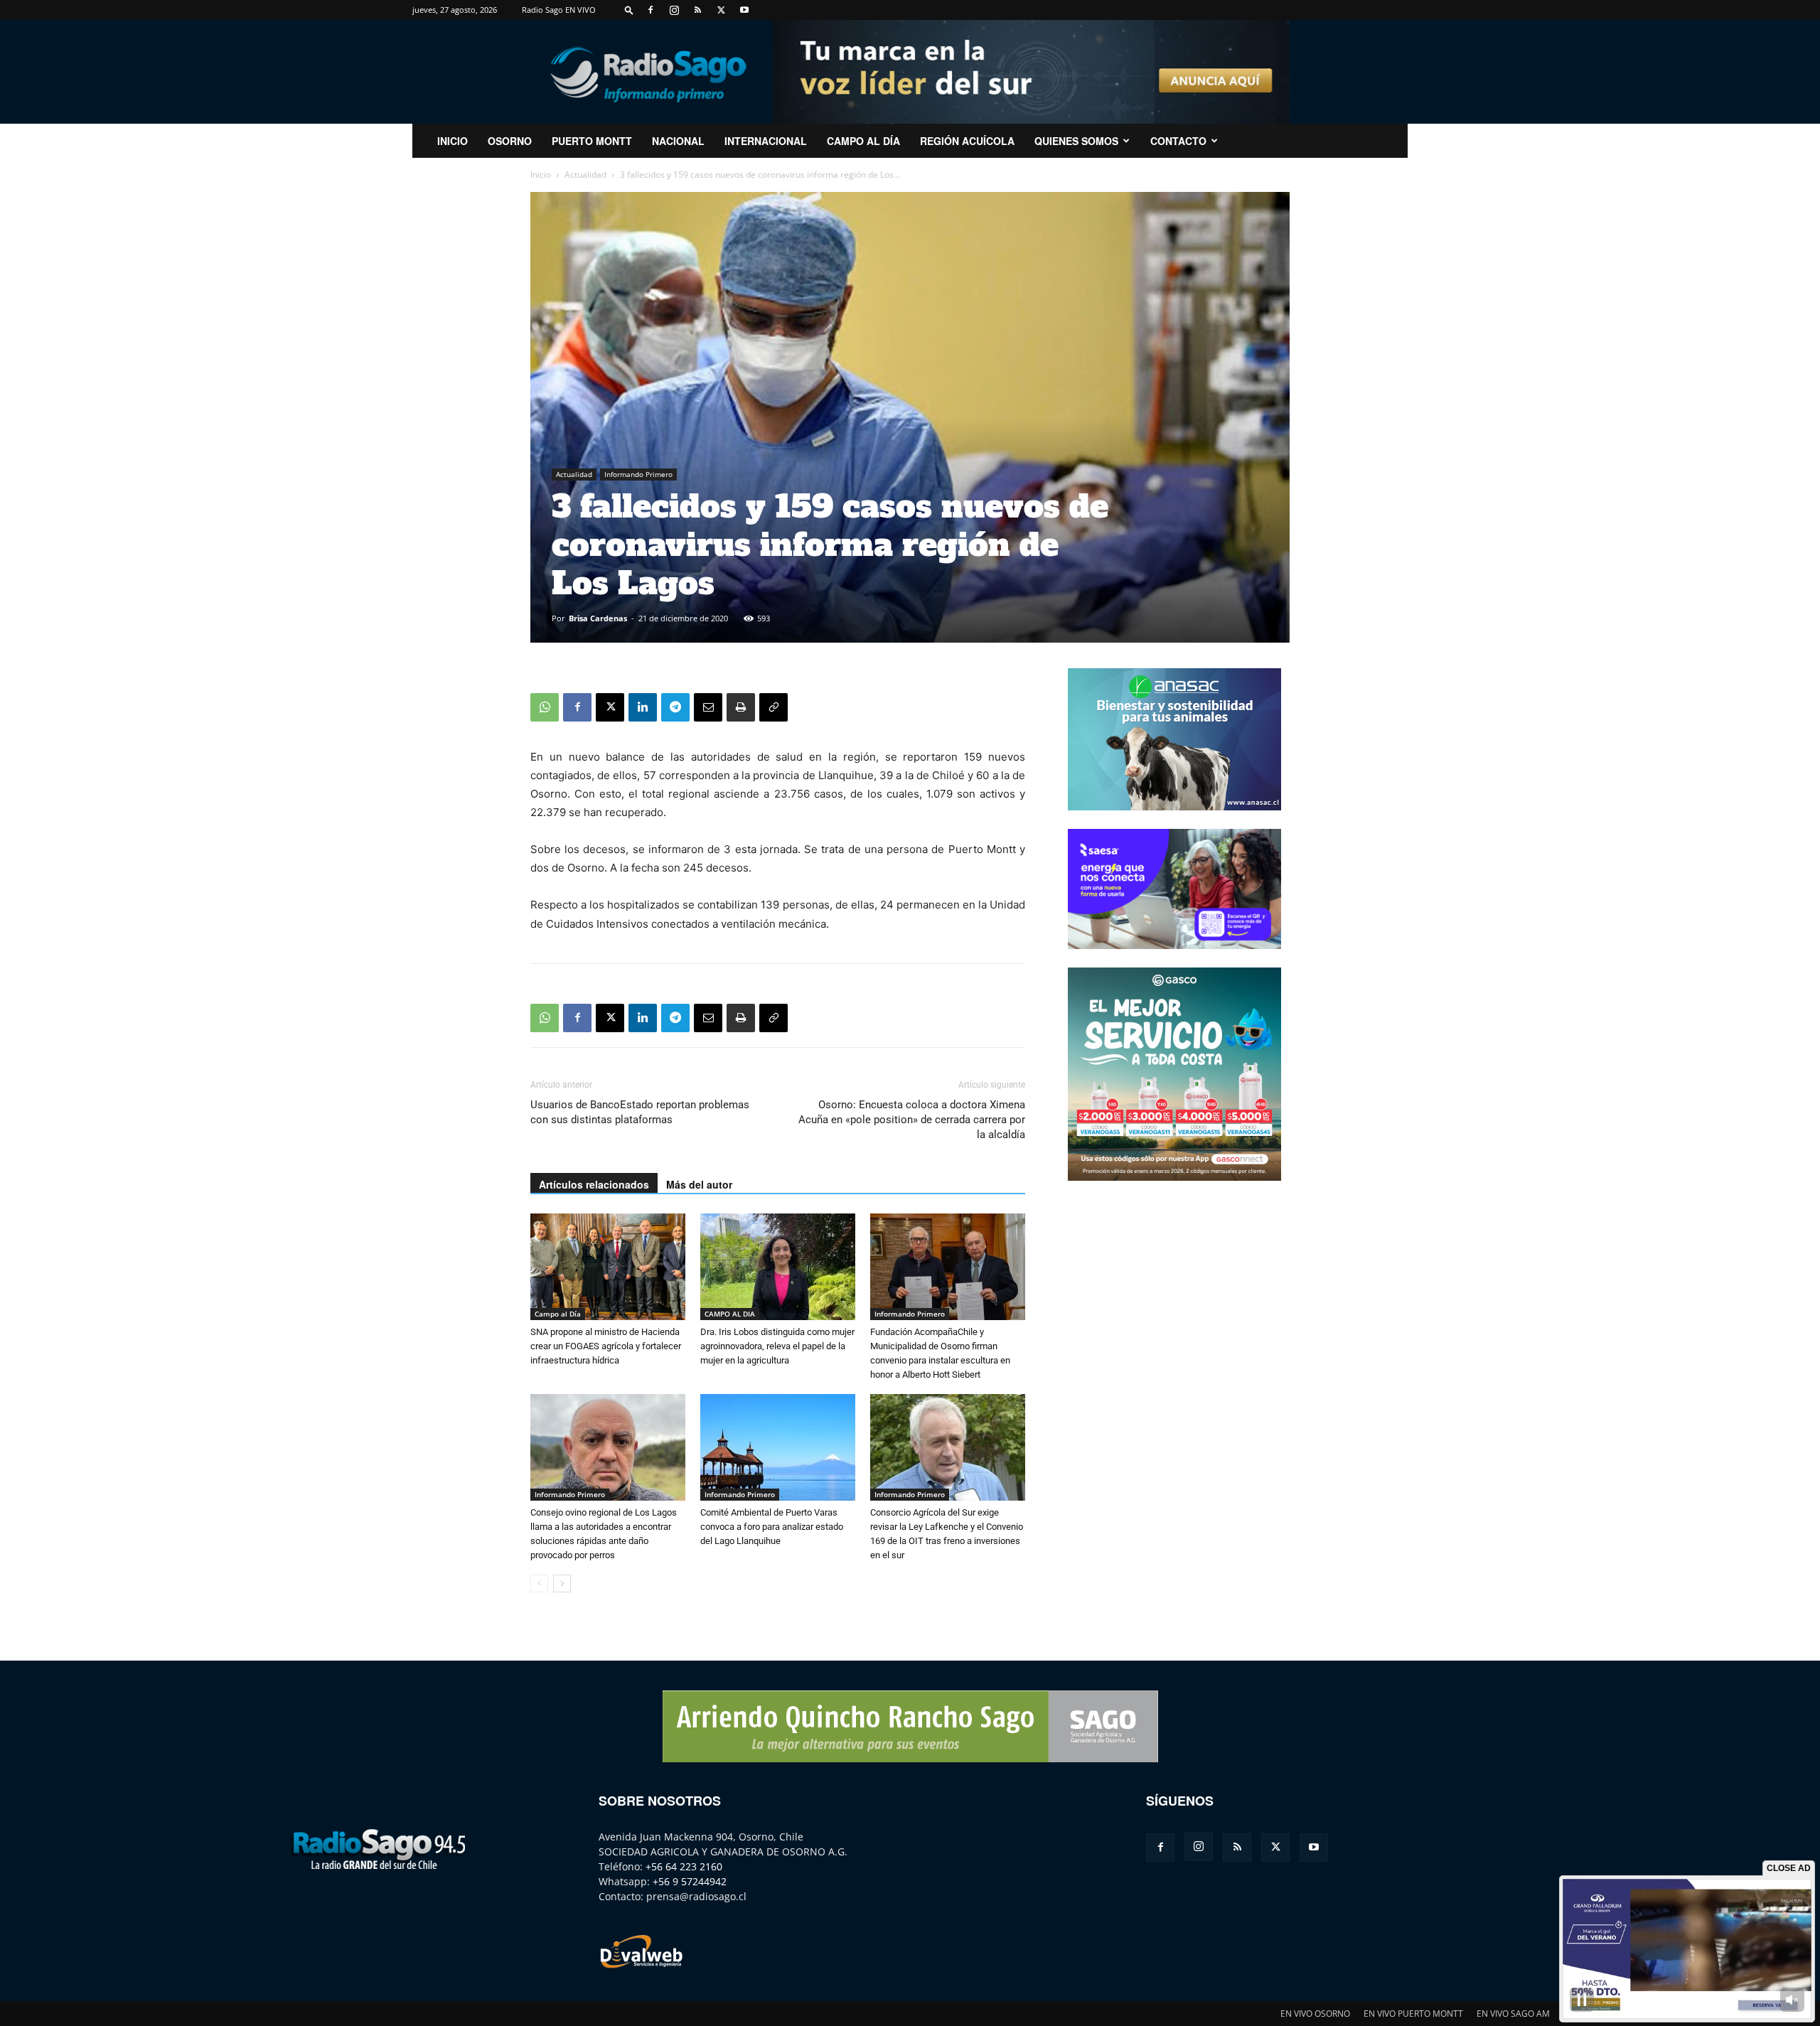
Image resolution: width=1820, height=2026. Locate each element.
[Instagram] (674, 10)
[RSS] (697, 10)
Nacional (678, 141)
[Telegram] (675, 707)
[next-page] (562, 1583)
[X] (721, 10)
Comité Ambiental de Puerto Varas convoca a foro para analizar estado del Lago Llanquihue (772, 1527)
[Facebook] (651, 10)
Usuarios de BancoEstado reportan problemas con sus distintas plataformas (640, 1112)
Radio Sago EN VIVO (559, 10)
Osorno (510, 141)
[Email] (708, 707)
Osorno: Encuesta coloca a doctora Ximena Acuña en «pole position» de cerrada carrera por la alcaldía (912, 1120)
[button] (629, 10)
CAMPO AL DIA (730, 1314)
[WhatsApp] (545, 707)
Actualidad (585, 175)
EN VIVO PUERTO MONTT (1413, 2014)
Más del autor (699, 1184)
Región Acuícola (967, 141)
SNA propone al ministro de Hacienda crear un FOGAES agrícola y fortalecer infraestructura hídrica (606, 1346)
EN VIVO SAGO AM (1513, 2014)
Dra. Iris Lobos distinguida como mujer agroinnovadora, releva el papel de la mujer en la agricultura (777, 1346)
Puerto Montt (592, 141)
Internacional (766, 141)
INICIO (453, 141)
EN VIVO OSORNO (1315, 2014)
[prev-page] (539, 1583)
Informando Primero (638, 474)
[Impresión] (741, 707)
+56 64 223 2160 (684, 1866)
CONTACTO (1178, 141)
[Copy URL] (773, 707)
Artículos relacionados (594, 1184)
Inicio (541, 175)
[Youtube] (744, 10)
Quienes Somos (1076, 141)
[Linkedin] (643, 707)
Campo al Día (863, 141)
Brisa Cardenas (598, 618)
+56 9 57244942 (690, 1881)
